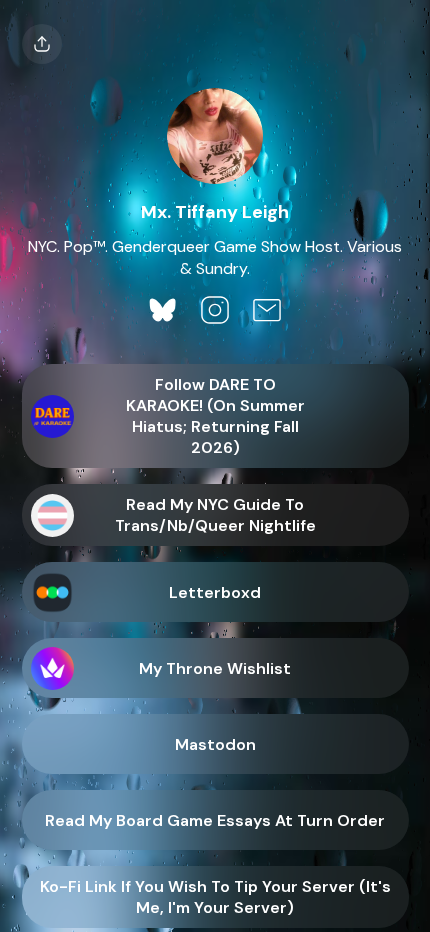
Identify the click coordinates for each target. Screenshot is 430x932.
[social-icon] (163, 312)
